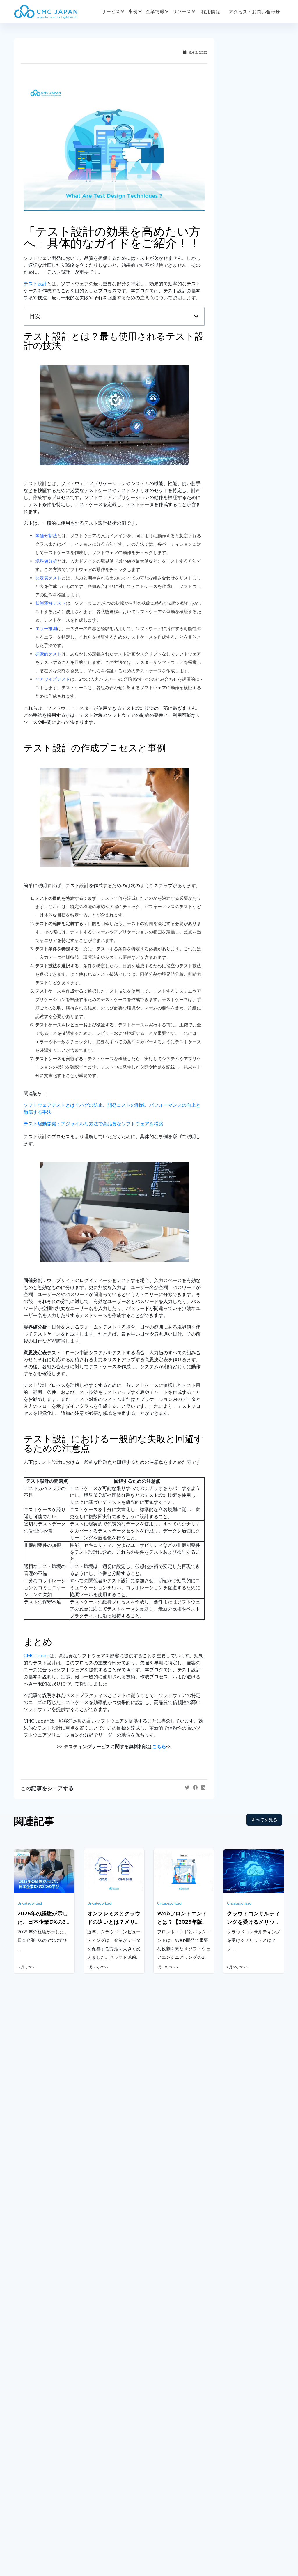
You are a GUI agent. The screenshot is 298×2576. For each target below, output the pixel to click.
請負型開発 (235, 2364)
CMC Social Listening (177, 2384)
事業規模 (93, 2497)
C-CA (159, 2418)
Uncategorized (30, 1903)
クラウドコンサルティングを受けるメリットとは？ (253, 1922)
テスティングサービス (37, 2399)
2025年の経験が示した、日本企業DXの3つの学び (43, 1922)
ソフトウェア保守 (32, 2376)
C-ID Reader (168, 2407)
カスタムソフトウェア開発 (42, 2364)
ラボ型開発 (235, 2376)
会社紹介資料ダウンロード (42, 2485)
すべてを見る (264, 1820)
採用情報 (211, 12)
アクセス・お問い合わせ (254, 12)
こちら (159, 1747)
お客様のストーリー (104, 2473)
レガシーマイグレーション (42, 2387)
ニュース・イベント (174, 2497)
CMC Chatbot (169, 2396)
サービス (111, 12)
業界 (88, 2485)
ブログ (160, 2473)
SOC (158, 2430)
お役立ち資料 (167, 2485)
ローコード (95, 2424)
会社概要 (23, 2473)
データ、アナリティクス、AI (114, 2393)
